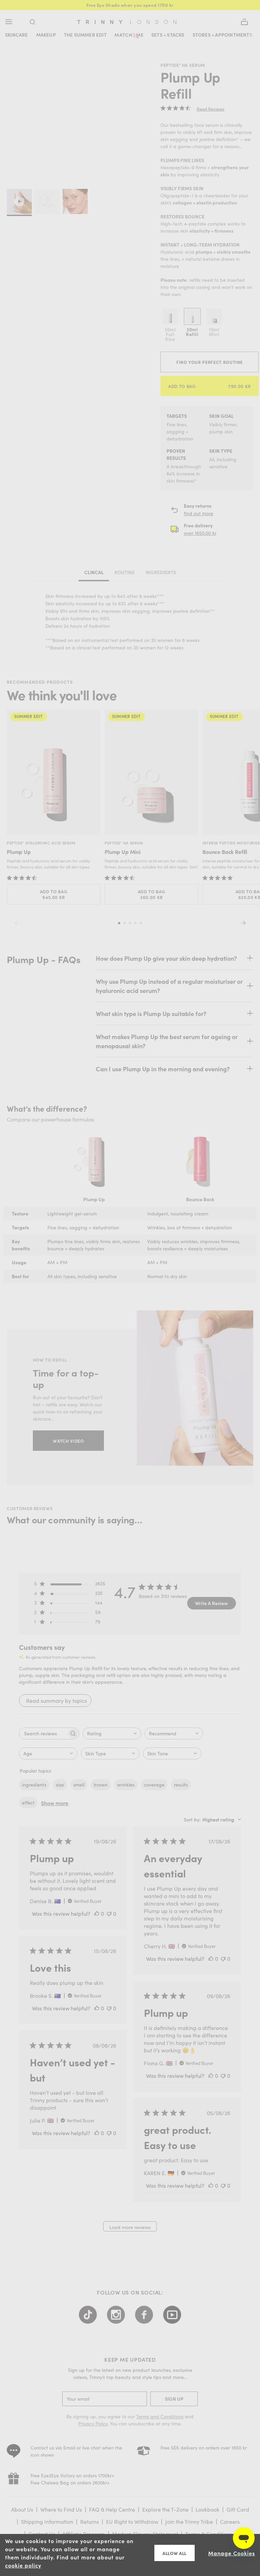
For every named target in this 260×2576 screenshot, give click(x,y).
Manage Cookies (232, 2553)
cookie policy (23, 2565)
